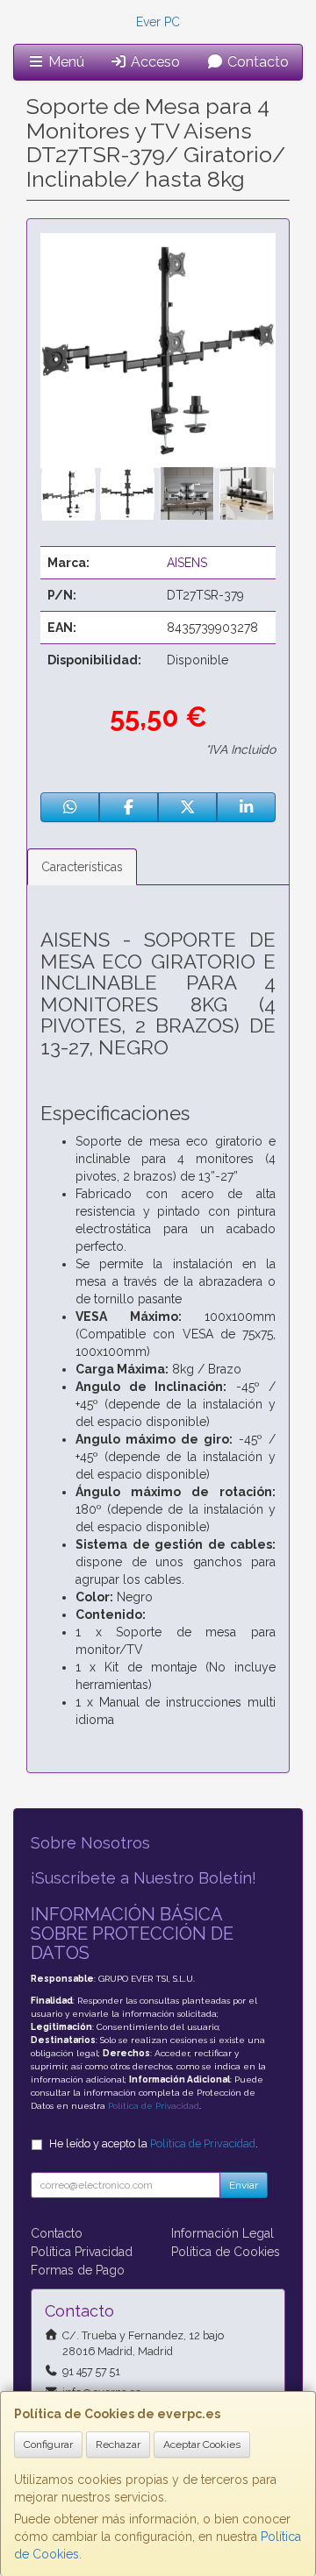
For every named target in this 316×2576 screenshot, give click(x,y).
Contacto (256, 62)
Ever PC (158, 22)
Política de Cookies (226, 2252)
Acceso (154, 62)
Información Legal (223, 2233)
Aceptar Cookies (202, 2445)
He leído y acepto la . (154, 2143)
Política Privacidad (82, 2252)
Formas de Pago (78, 2270)
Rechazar (118, 2445)
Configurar (48, 2445)
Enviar (244, 2185)
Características (82, 867)
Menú (65, 62)
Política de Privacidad (154, 2106)
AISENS (187, 563)
